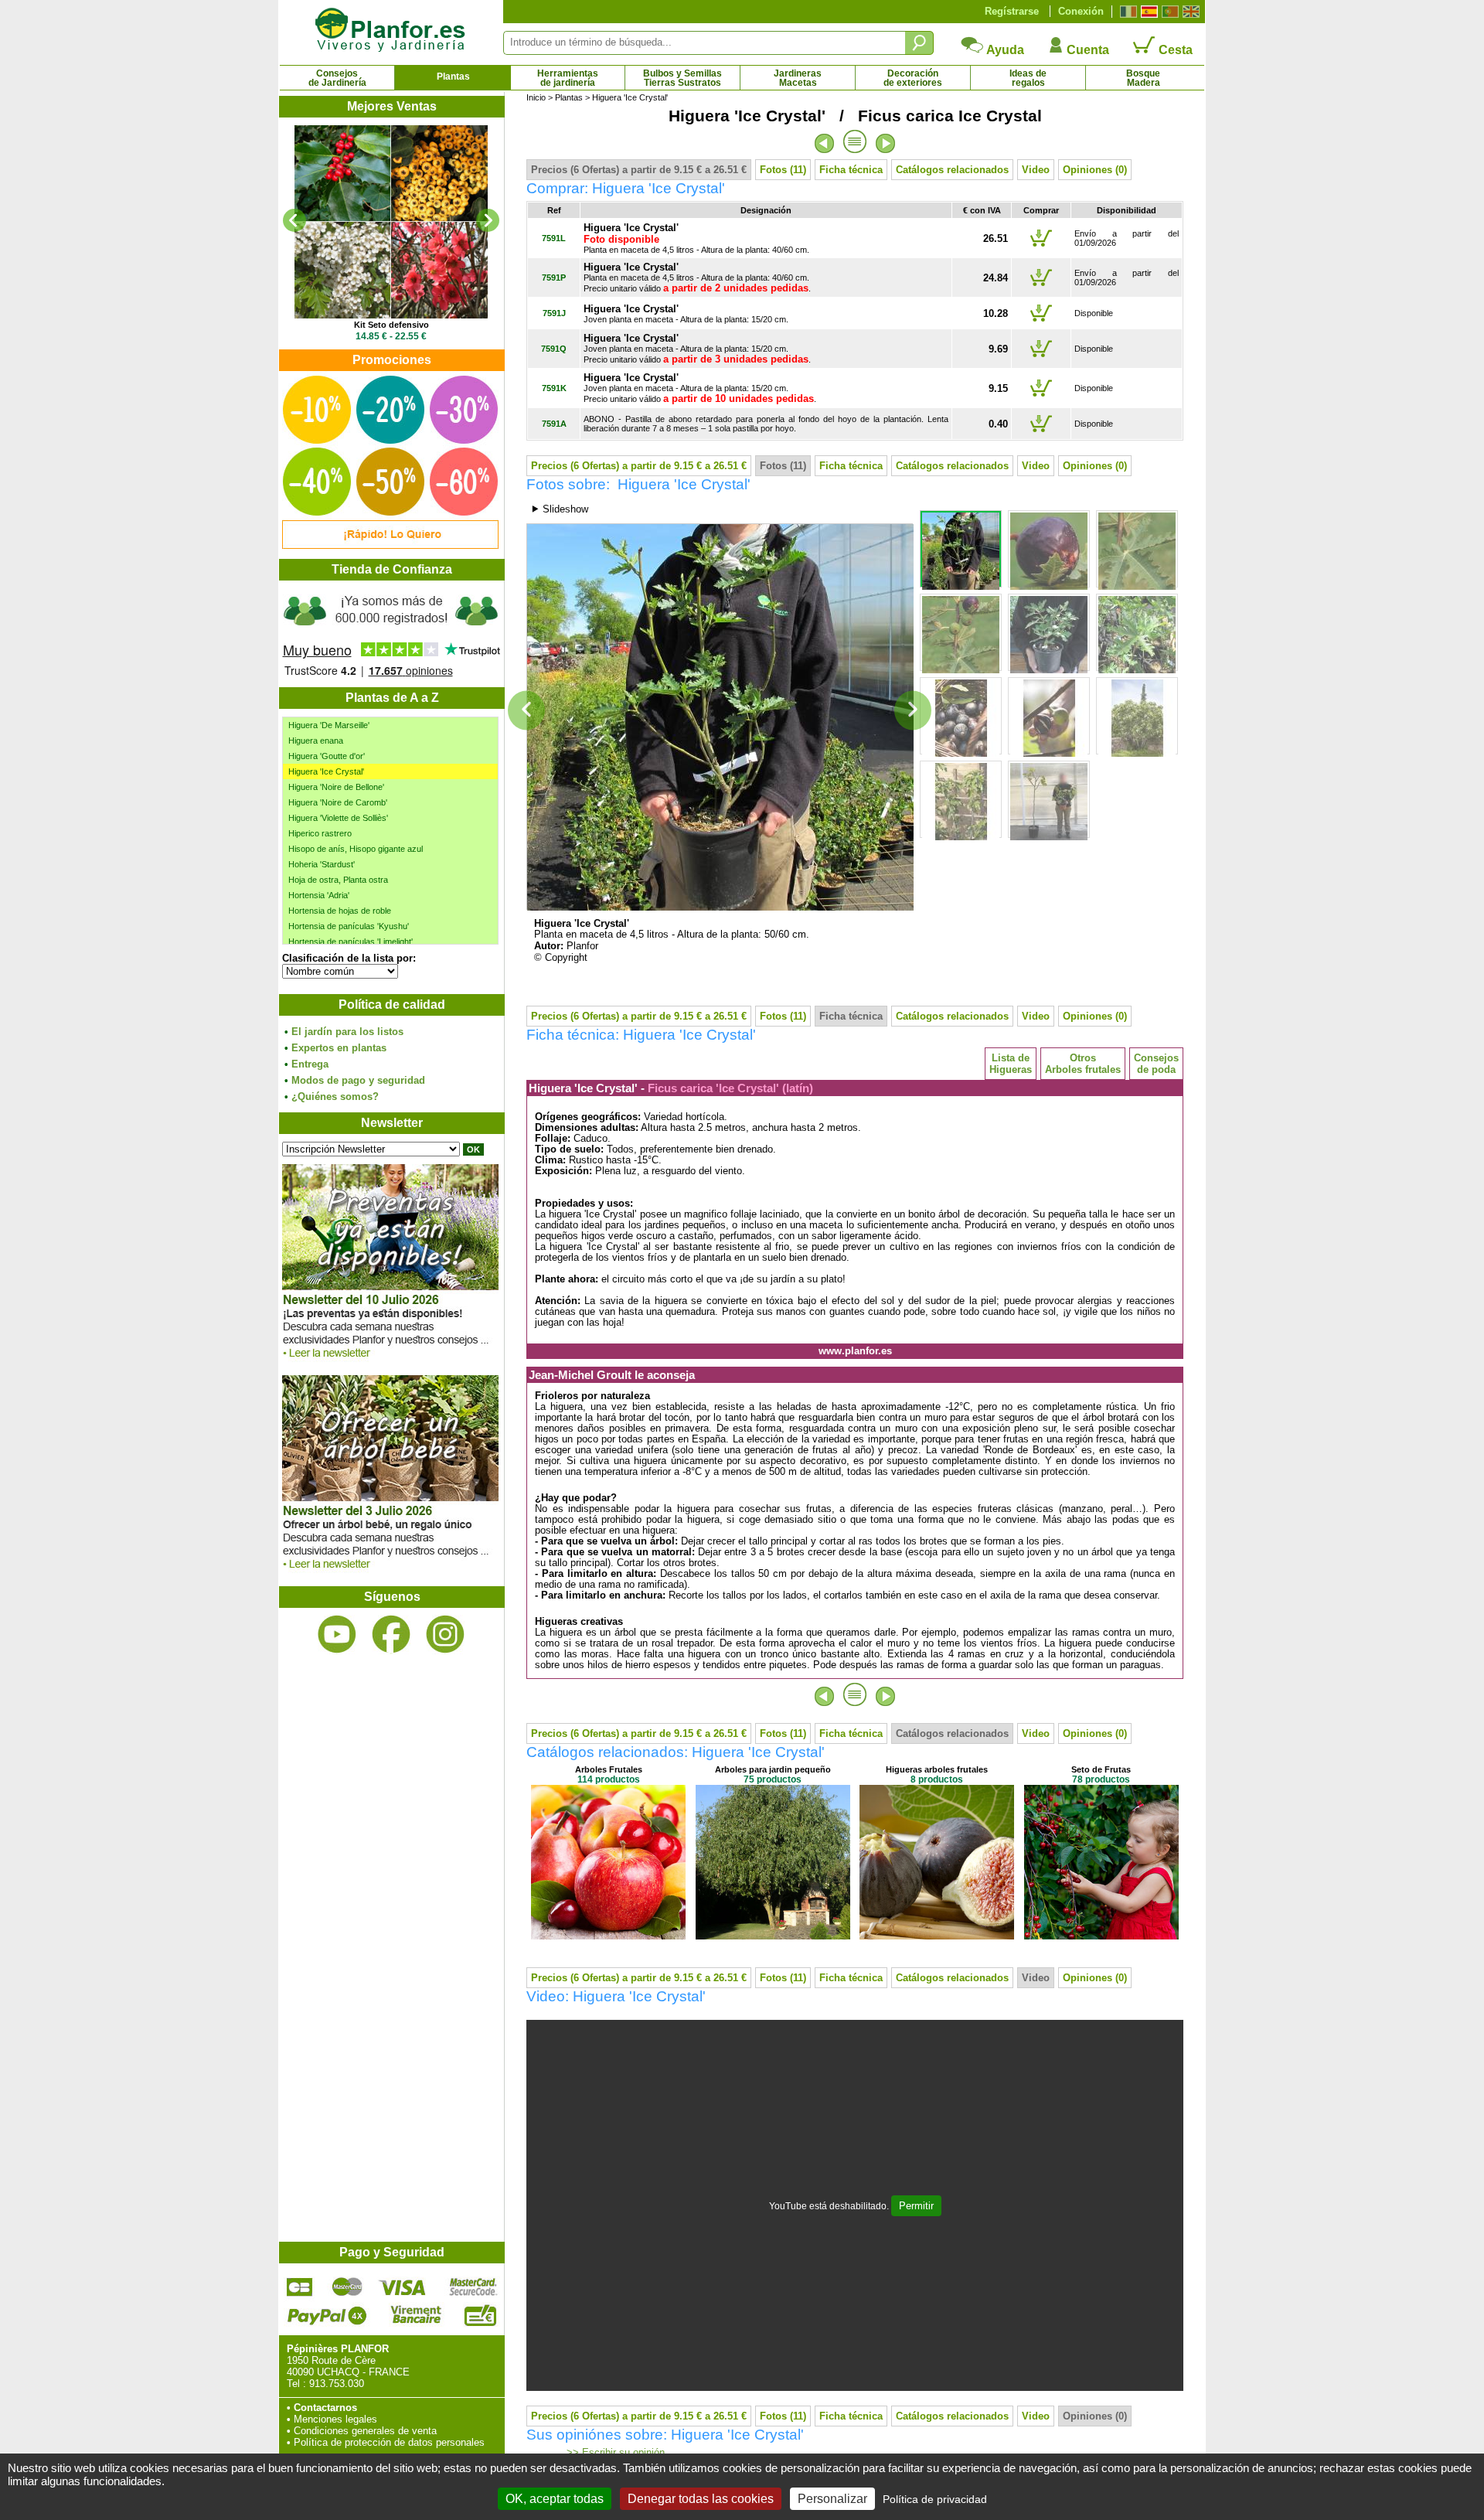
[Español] (1147, 12)
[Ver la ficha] (473, 222)
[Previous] (294, 220)
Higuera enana (316, 741)
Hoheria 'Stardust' (322, 864)
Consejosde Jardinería (337, 78)
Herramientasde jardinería (568, 78)
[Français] (1127, 12)
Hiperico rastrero (320, 833)
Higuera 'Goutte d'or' (327, 756)
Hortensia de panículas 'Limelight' (351, 942)
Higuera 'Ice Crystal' (326, 771)
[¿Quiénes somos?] (391, 634)
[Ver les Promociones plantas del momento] (390, 545)
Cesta (1174, 50)
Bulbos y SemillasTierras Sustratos (682, 78)
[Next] (488, 220)
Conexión (1081, 11)
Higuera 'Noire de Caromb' (338, 802)
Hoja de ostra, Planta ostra (338, 880)
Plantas (453, 77)
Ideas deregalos (1028, 78)
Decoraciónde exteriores (913, 78)
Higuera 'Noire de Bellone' (336, 787)
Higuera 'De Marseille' (329, 725)
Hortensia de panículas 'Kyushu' (349, 926)
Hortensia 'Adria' (319, 895)
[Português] (1168, 12)
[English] (1189, 12)
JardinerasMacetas (798, 78)
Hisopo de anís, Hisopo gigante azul (356, 849)
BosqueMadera (1143, 78)
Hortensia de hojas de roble (340, 911)
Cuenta (1086, 50)
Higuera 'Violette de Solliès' (338, 818)
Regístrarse (1012, 11)
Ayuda (1004, 50)
